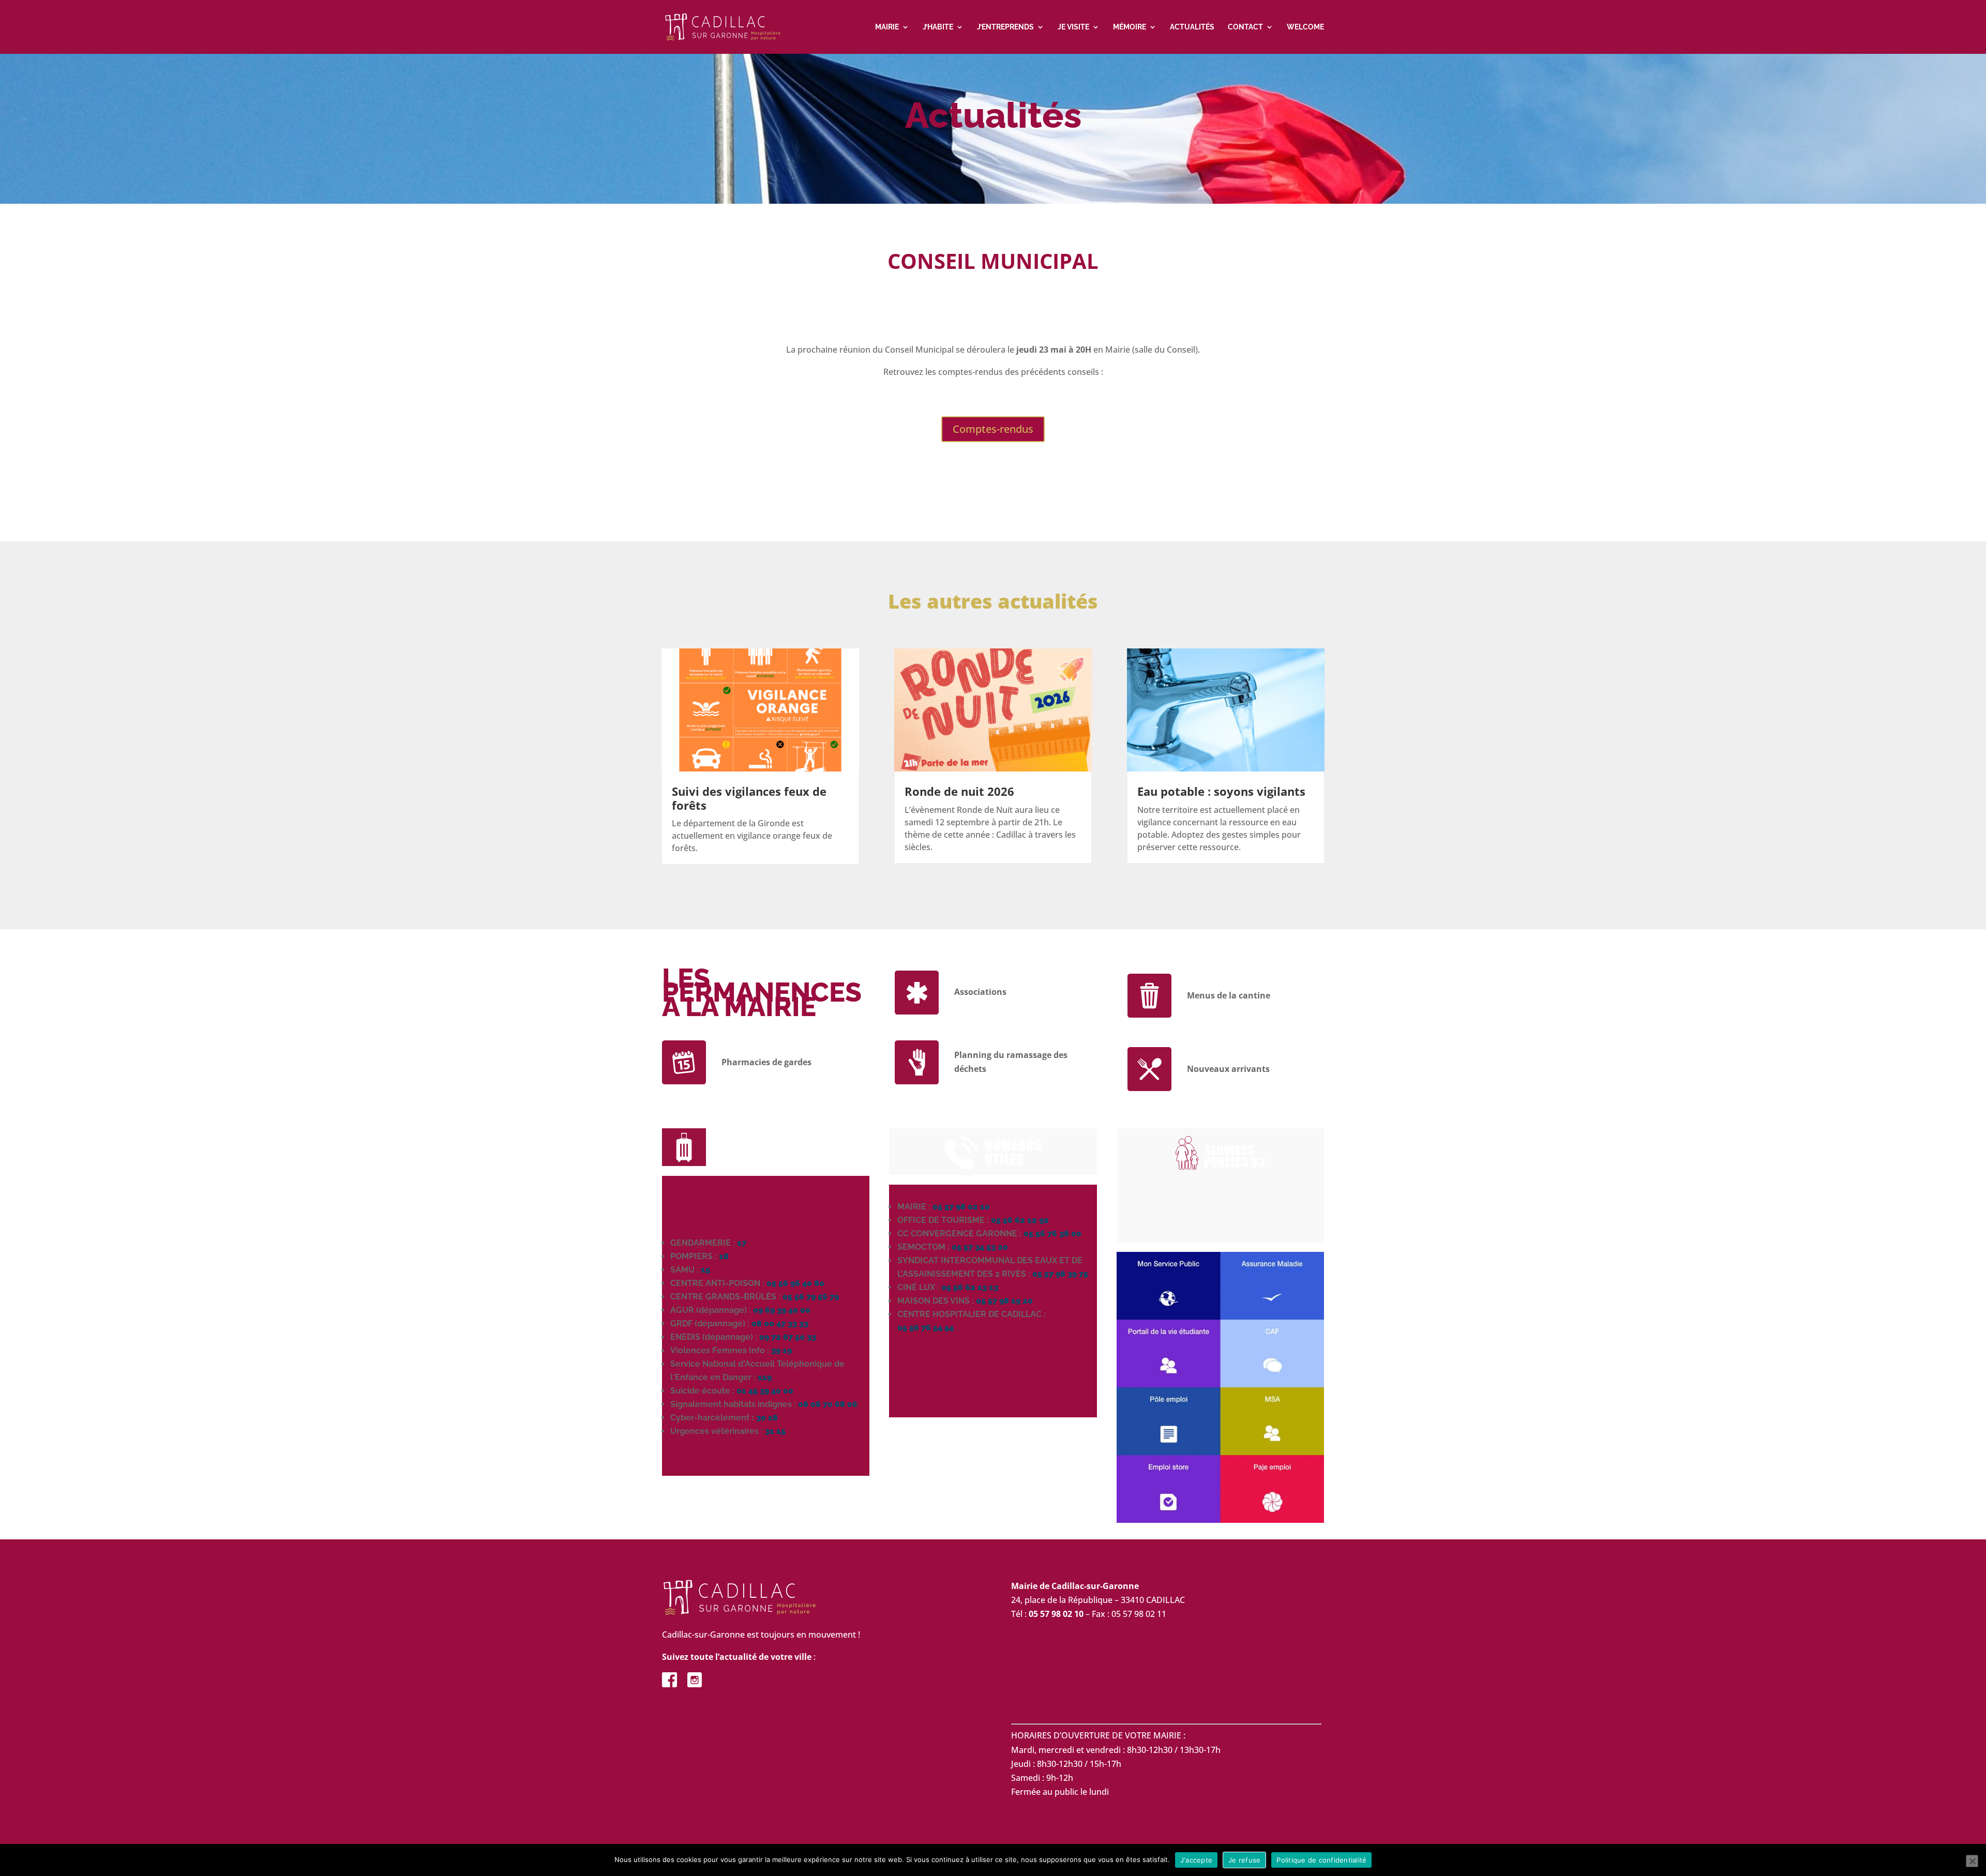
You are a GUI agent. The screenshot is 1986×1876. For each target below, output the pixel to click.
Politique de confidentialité (1321, 1860)
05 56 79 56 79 (811, 1297)
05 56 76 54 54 (926, 1328)
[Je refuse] (1972, 1861)
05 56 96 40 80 (795, 1283)
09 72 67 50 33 (788, 1337)
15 (705, 1270)
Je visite (1073, 27)
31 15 (775, 1431)
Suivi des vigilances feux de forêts (749, 798)
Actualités (1192, 27)
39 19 (781, 1350)
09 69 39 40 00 (782, 1310)
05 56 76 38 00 (1052, 1234)
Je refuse (1244, 1860)
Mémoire (1130, 27)
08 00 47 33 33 (780, 1323)
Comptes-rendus (993, 429)
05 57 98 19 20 (1004, 1301)
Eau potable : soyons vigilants (1221, 791)
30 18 (767, 1418)
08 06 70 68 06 (828, 1404)
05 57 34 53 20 (980, 1247)
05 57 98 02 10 (961, 1207)
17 (742, 1243)
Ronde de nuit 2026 (959, 791)
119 (765, 1377)
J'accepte (1196, 1860)
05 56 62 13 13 (970, 1287)
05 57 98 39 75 (1060, 1274)
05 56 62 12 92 (1020, 1220)
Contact (1245, 27)
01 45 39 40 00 (765, 1391)
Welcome (1305, 27)
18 (724, 1256)
